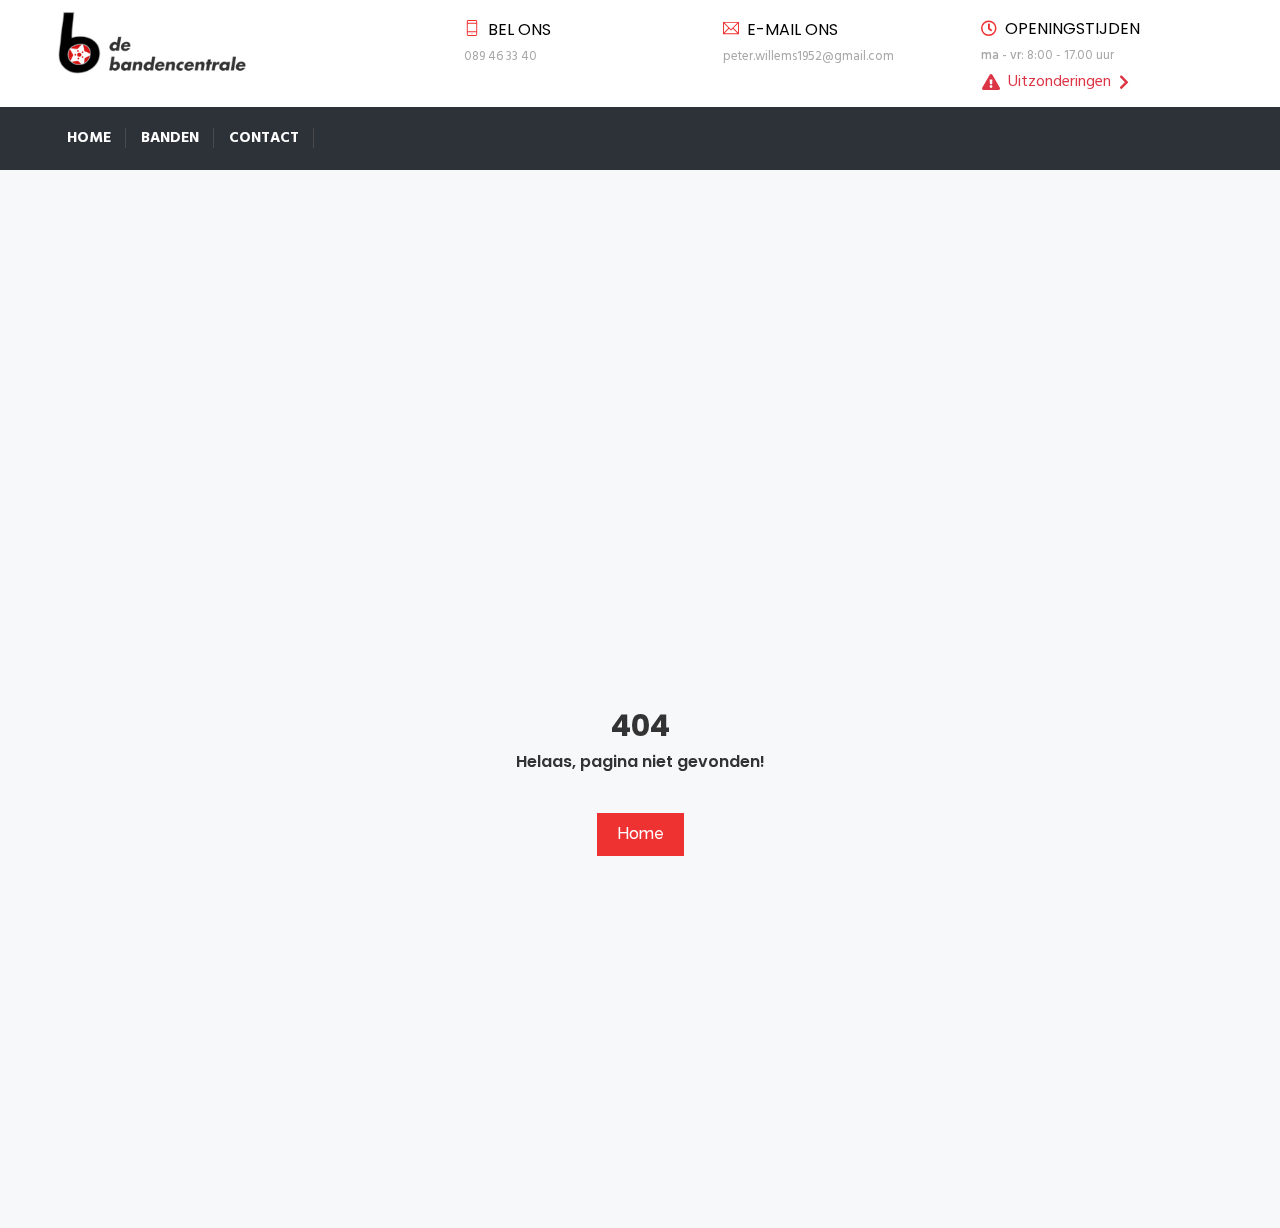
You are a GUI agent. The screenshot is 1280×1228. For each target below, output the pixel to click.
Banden (170, 138)
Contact (264, 138)
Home (89, 138)
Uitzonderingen (1059, 82)
